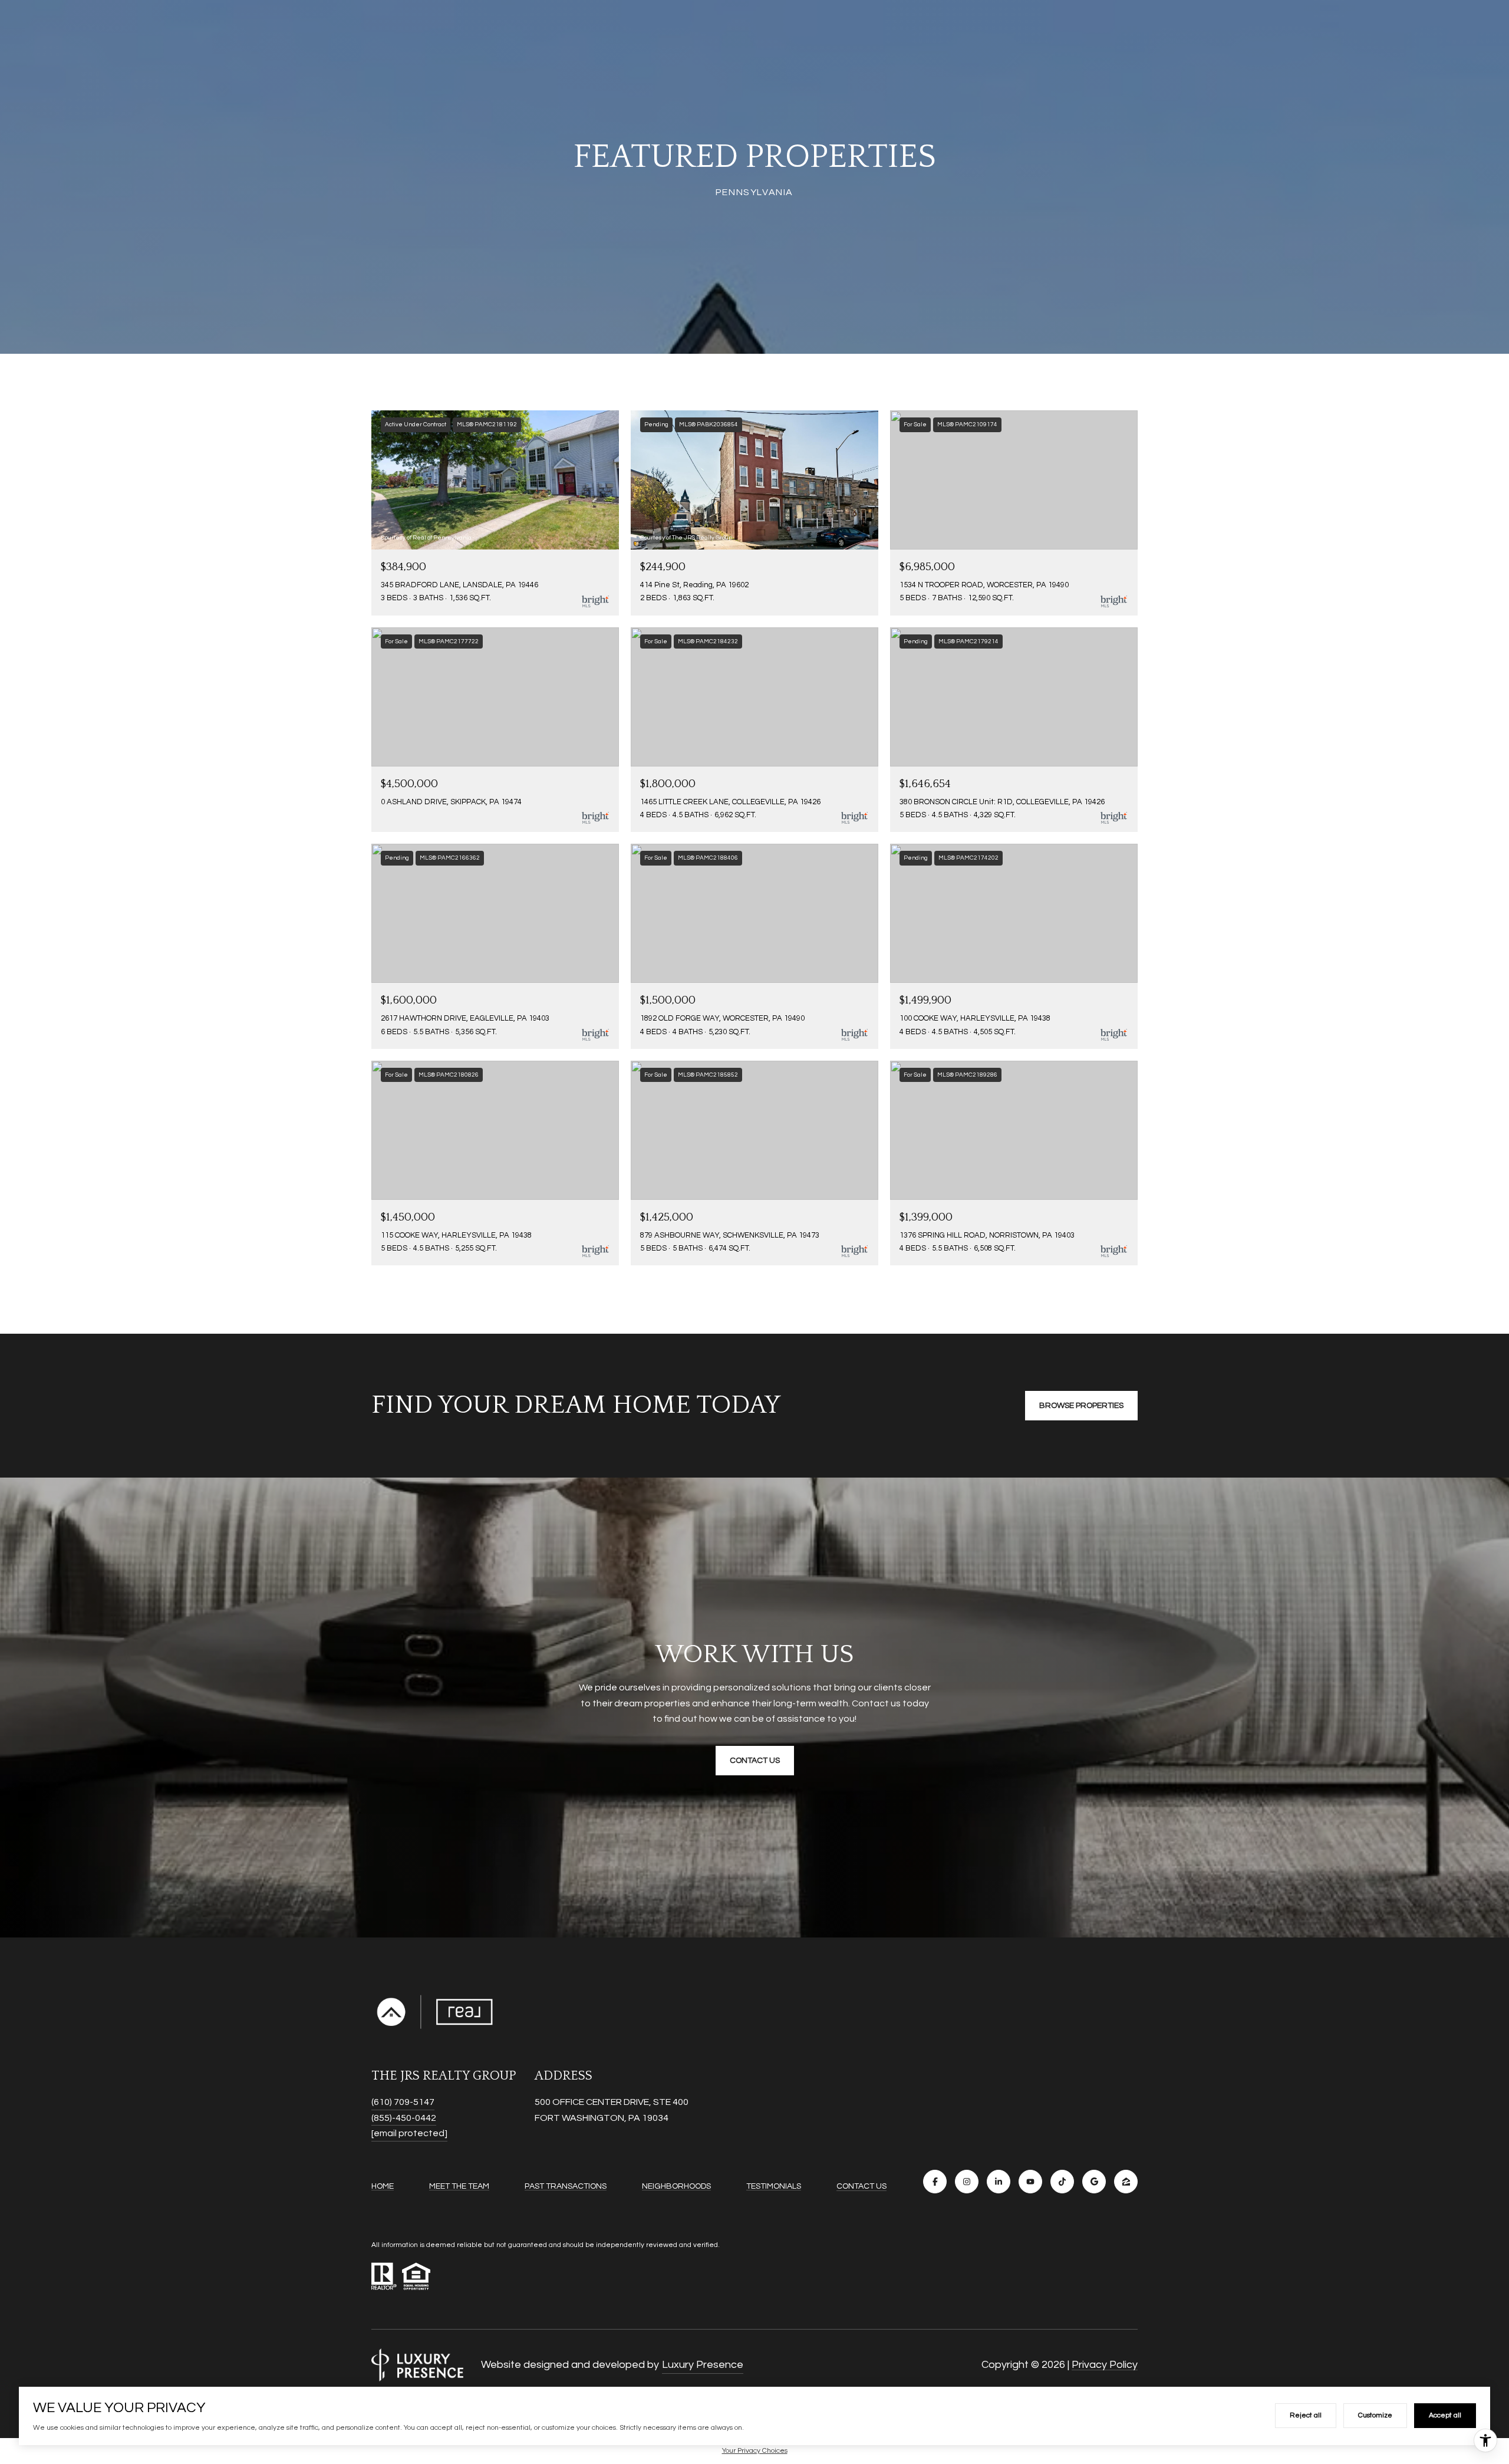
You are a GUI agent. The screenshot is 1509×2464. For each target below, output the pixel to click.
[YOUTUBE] (1030, 2182)
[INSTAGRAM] (967, 2182)
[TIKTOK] (1062, 2182)
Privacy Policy (1105, 2365)
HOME (383, 2186)
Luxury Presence (703, 2365)
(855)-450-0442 (404, 2118)
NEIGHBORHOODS (676, 2186)
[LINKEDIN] (999, 2182)
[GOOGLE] (1094, 2182)
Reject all (1306, 2415)
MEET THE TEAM (459, 2186)
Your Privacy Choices (755, 2451)
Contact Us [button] (755, 1761)
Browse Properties (1081, 1406)
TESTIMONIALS (774, 2186)
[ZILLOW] (1126, 2182)
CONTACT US (861, 2186)
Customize (1375, 2415)
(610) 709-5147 (403, 2102)
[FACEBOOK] (935, 2182)
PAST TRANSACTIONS (566, 2186)
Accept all (1445, 2415)
